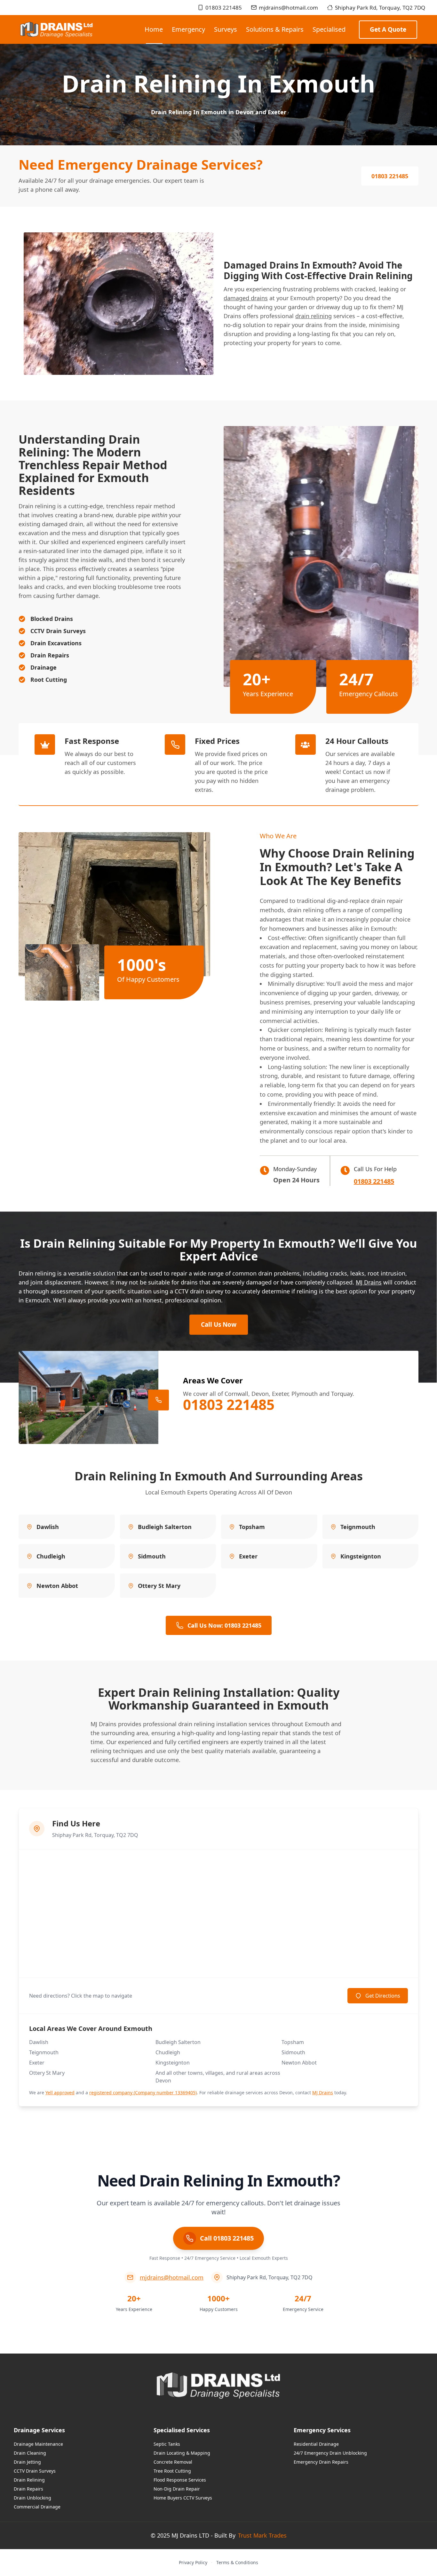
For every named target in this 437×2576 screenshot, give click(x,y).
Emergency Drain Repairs (321, 2462)
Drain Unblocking (32, 2498)
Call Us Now (219, 1324)
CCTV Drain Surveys (35, 2471)
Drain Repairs (28, 2489)
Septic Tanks (167, 2444)
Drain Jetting (27, 2462)
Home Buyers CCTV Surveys (183, 2498)
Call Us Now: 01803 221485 (224, 1625)
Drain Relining (29, 2480)
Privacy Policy (193, 2562)
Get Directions (383, 1996)
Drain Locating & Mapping (182, 2453)
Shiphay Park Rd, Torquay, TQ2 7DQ (380, 8)
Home (154, 29)
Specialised (329, 29)
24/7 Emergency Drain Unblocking (330, 2453)
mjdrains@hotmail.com (288, 8)
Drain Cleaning (30, 2453)
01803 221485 (224, 8)
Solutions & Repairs (275, 29)
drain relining (314, 316)
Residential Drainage (316, 2444)
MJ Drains (369, 1282)
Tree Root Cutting (172, 2471)
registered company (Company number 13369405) (143, 2093)
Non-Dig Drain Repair (177, 2489)
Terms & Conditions (237, 2562)
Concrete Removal (173, 2462)
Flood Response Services (180, 2480)
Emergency (188, 29)
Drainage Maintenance (38, 2444)
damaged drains (246, 298)
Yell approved (60, 2093)
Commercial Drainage (37, 2507)
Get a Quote (388, 29)
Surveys (226, 29)
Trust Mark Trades (262, 2535)
